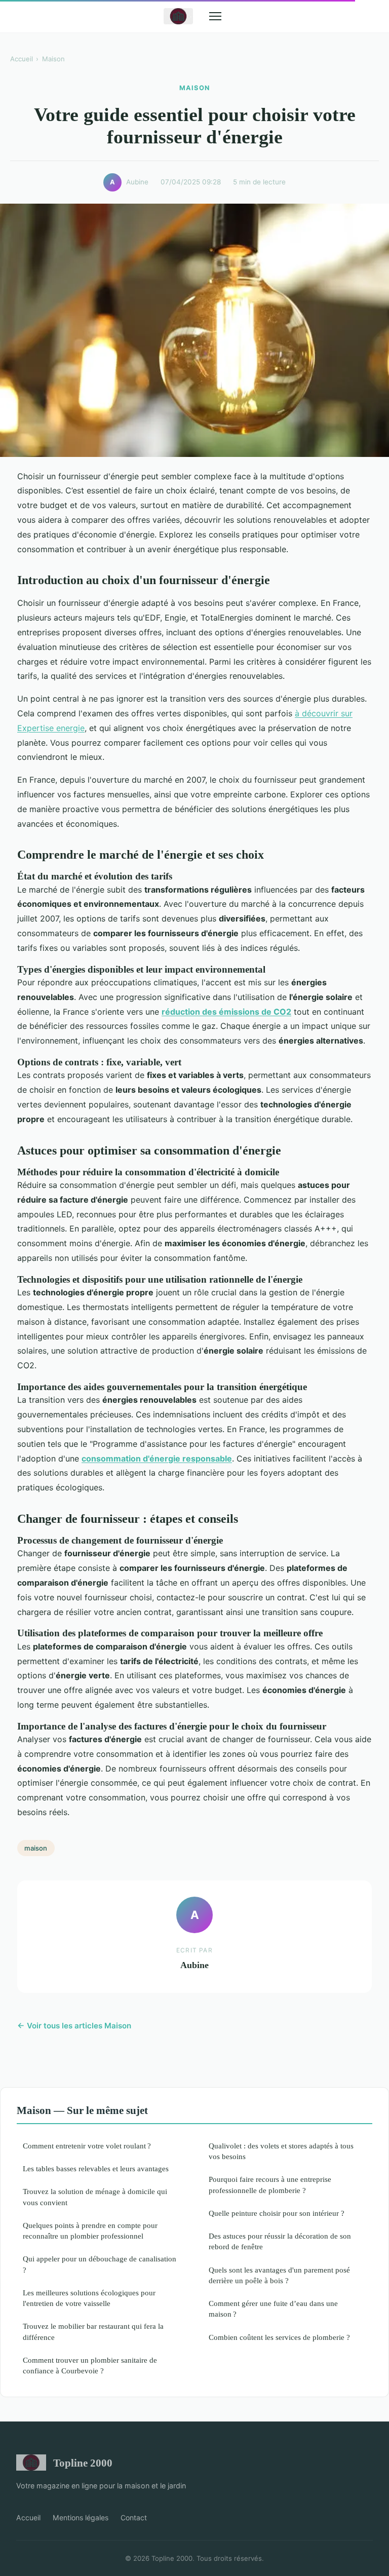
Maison (53, 59)
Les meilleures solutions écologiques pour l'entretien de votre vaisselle (89, 2298)
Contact (134, 2517)
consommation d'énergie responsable (157, 1458)
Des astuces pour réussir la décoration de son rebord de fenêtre (280, 2241)
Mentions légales (81, 2517)
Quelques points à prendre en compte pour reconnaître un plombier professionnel (90, 2231)
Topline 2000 (83, 2463)
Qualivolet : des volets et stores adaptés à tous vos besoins (281, 2151)
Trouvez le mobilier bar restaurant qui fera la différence (93, 2331)
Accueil (22, 59)
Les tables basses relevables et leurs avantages (96, 2168)
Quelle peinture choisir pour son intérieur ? (277, 2213)
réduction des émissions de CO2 (226, 1012)
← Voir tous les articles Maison (74, 2026)
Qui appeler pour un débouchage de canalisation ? (100, 2264)
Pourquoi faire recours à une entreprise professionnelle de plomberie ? (270, 2184)
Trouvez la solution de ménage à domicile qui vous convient (95, 2197)
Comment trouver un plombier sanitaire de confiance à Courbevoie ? (90, 2365)
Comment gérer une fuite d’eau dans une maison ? (273, 2309)
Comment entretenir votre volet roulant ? (87, 2146)
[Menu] (215, 16)
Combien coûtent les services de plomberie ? (279, 2337)
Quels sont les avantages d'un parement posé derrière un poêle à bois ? (279, 2275)
